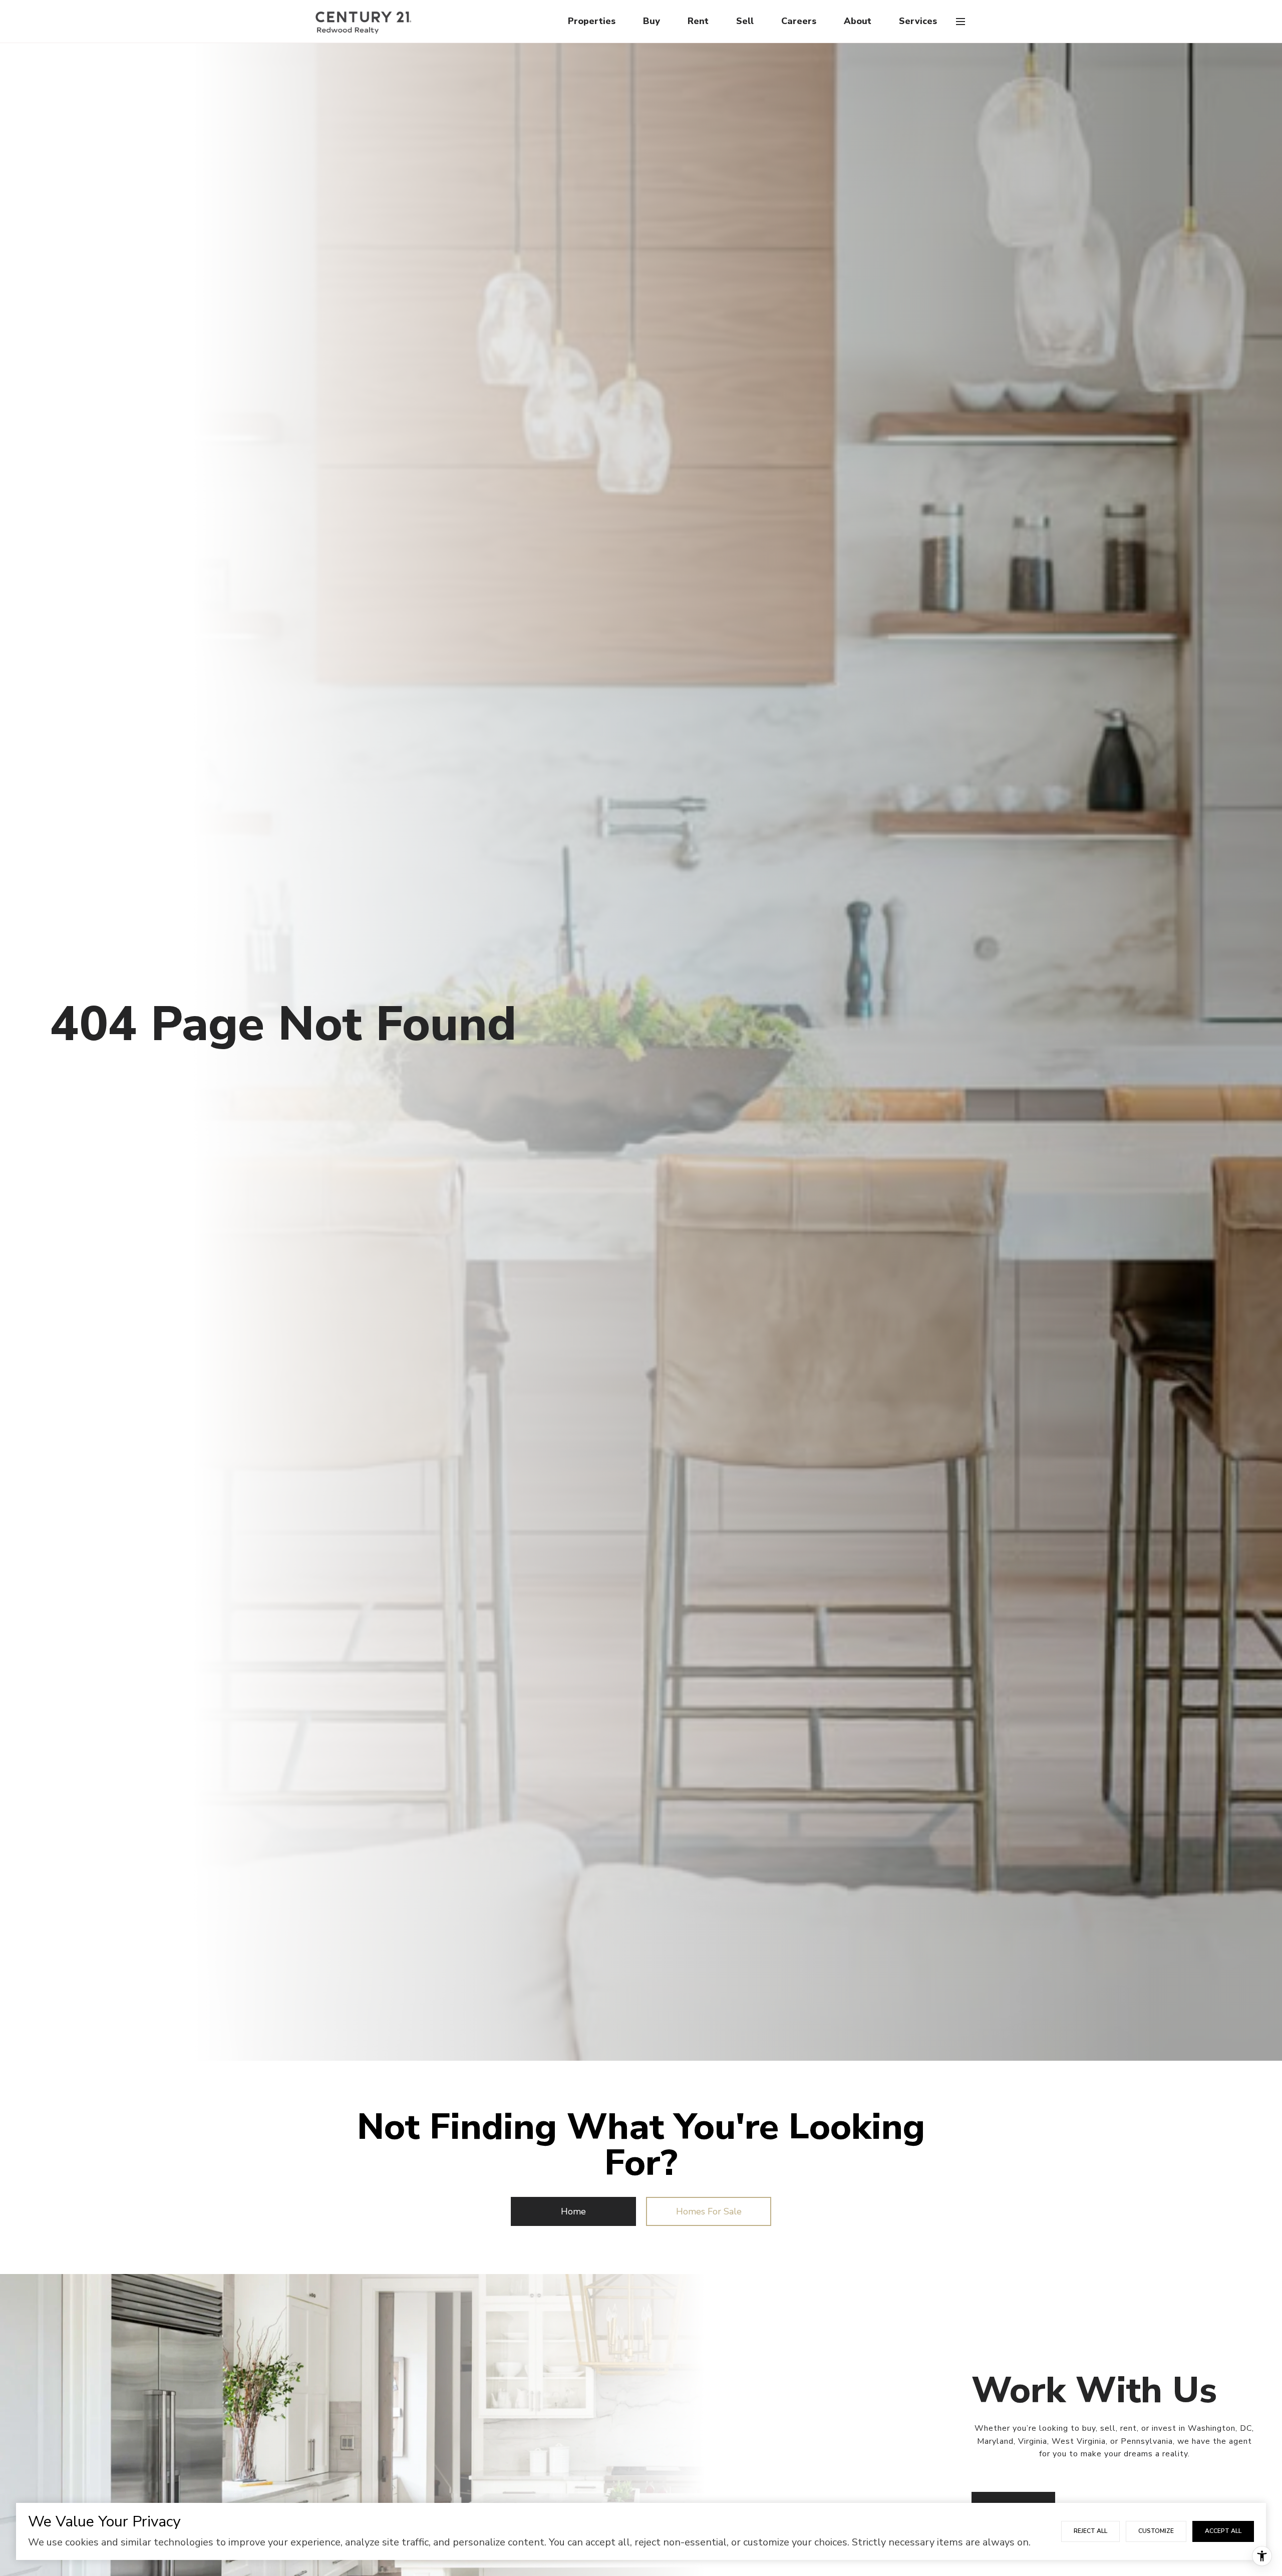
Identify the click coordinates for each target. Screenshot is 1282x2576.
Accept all (1223, 2531)
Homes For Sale (709, 2211)
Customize (1156, 2531)
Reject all (1090, 2531)
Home (573, 2211)
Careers (799, 21)
